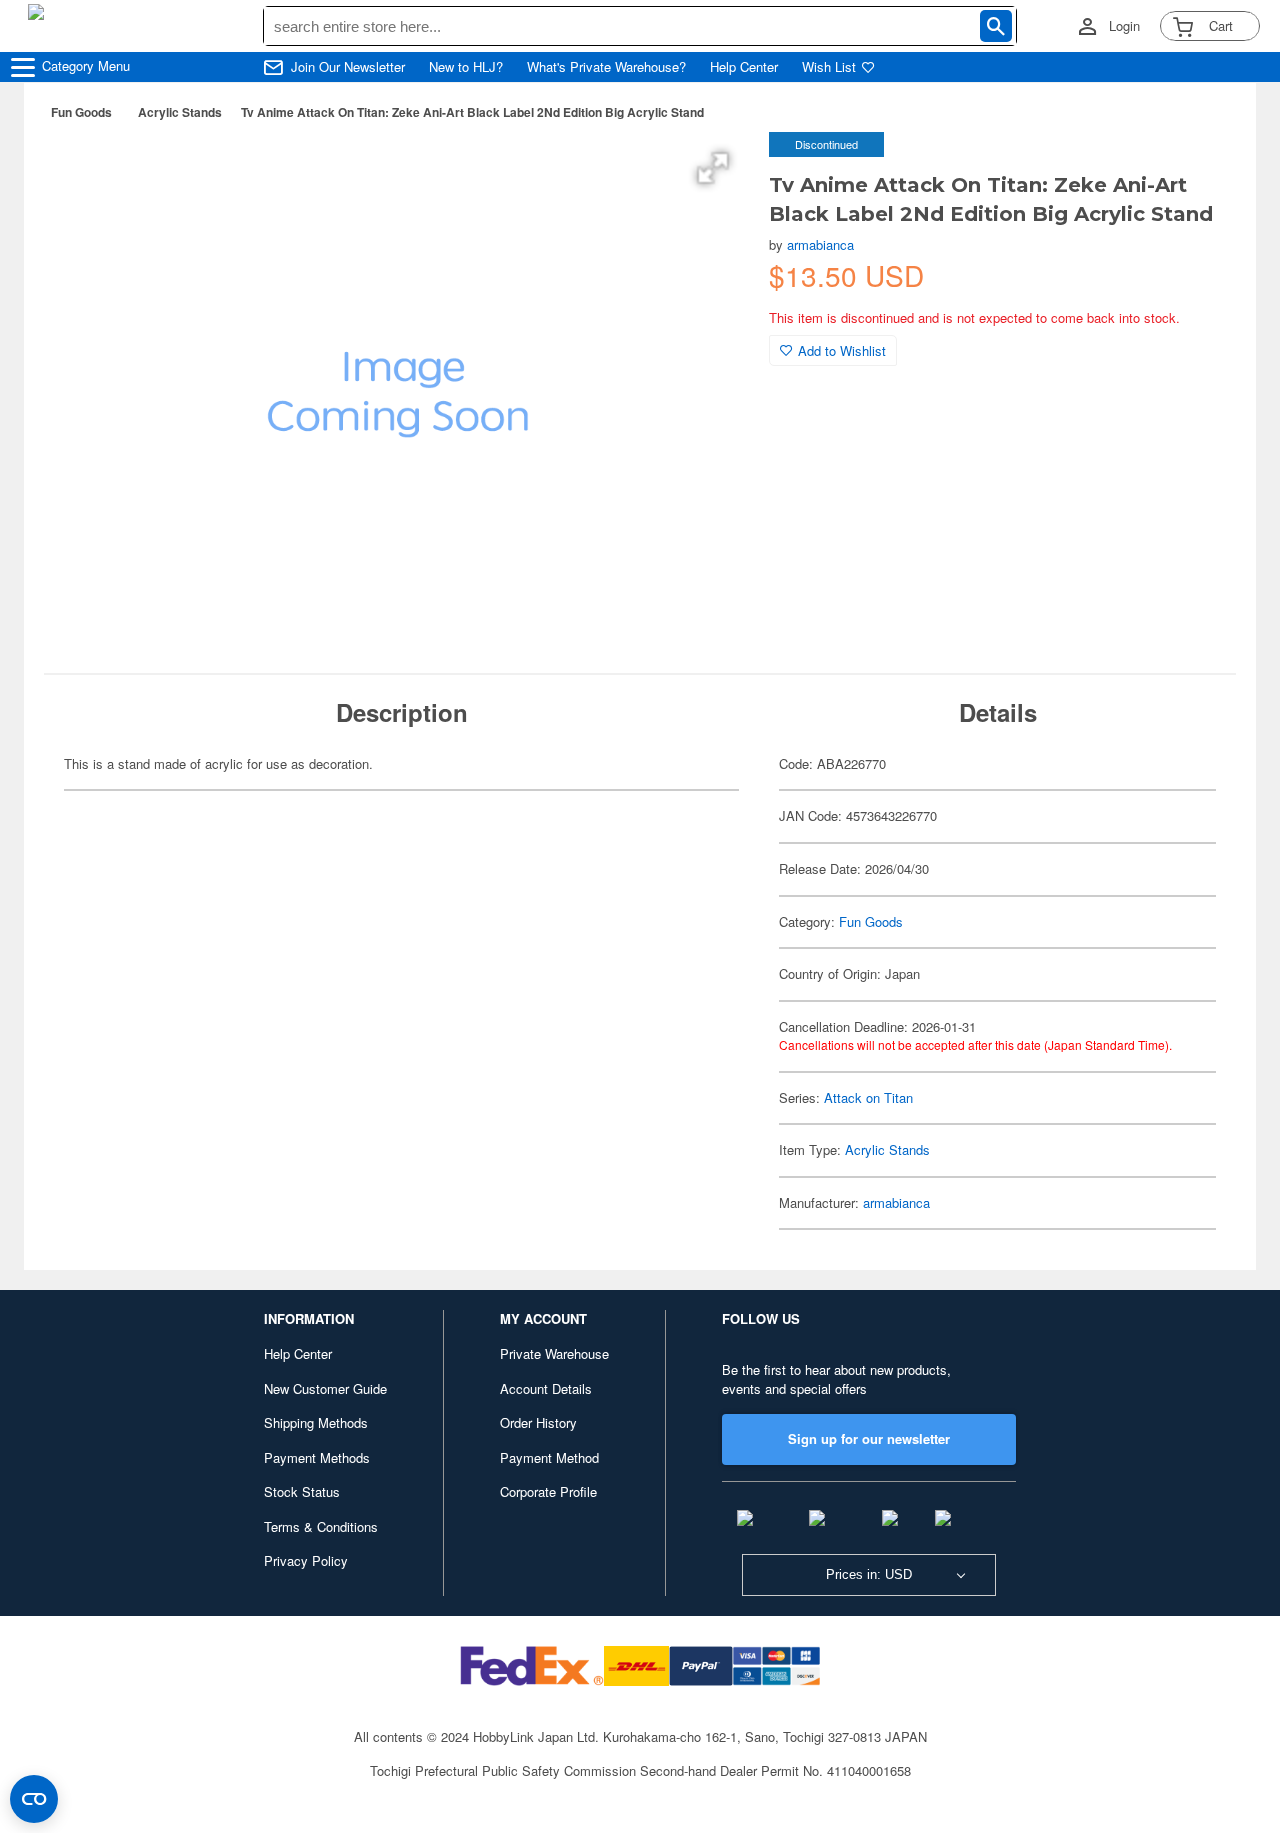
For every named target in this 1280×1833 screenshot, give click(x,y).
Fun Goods (81, 112)
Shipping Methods (316, 1422)
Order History (538, 1422)
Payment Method (549, 1457)
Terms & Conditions (321, 1526)
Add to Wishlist (842, 350)
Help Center (744, 67)
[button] (713, 168)
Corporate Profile (548, 1491)
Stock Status (302, 1491)
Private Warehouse (554, 1353)
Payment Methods (317, 1457)
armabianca (820, 244)
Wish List (829, 67)
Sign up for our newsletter (869, 1438)
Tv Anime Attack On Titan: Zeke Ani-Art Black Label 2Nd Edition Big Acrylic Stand (472, 112)
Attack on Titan (868, 1097)
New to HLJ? (466, 67)
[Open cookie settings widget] (34, 1799)
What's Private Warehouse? (606, 67)
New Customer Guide (325, 1388)
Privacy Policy (306, 1560)
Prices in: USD (869, 1574)
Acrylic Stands (180, 112)
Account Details (546, 1388)
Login (1124, 26)
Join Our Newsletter (348, 67)
